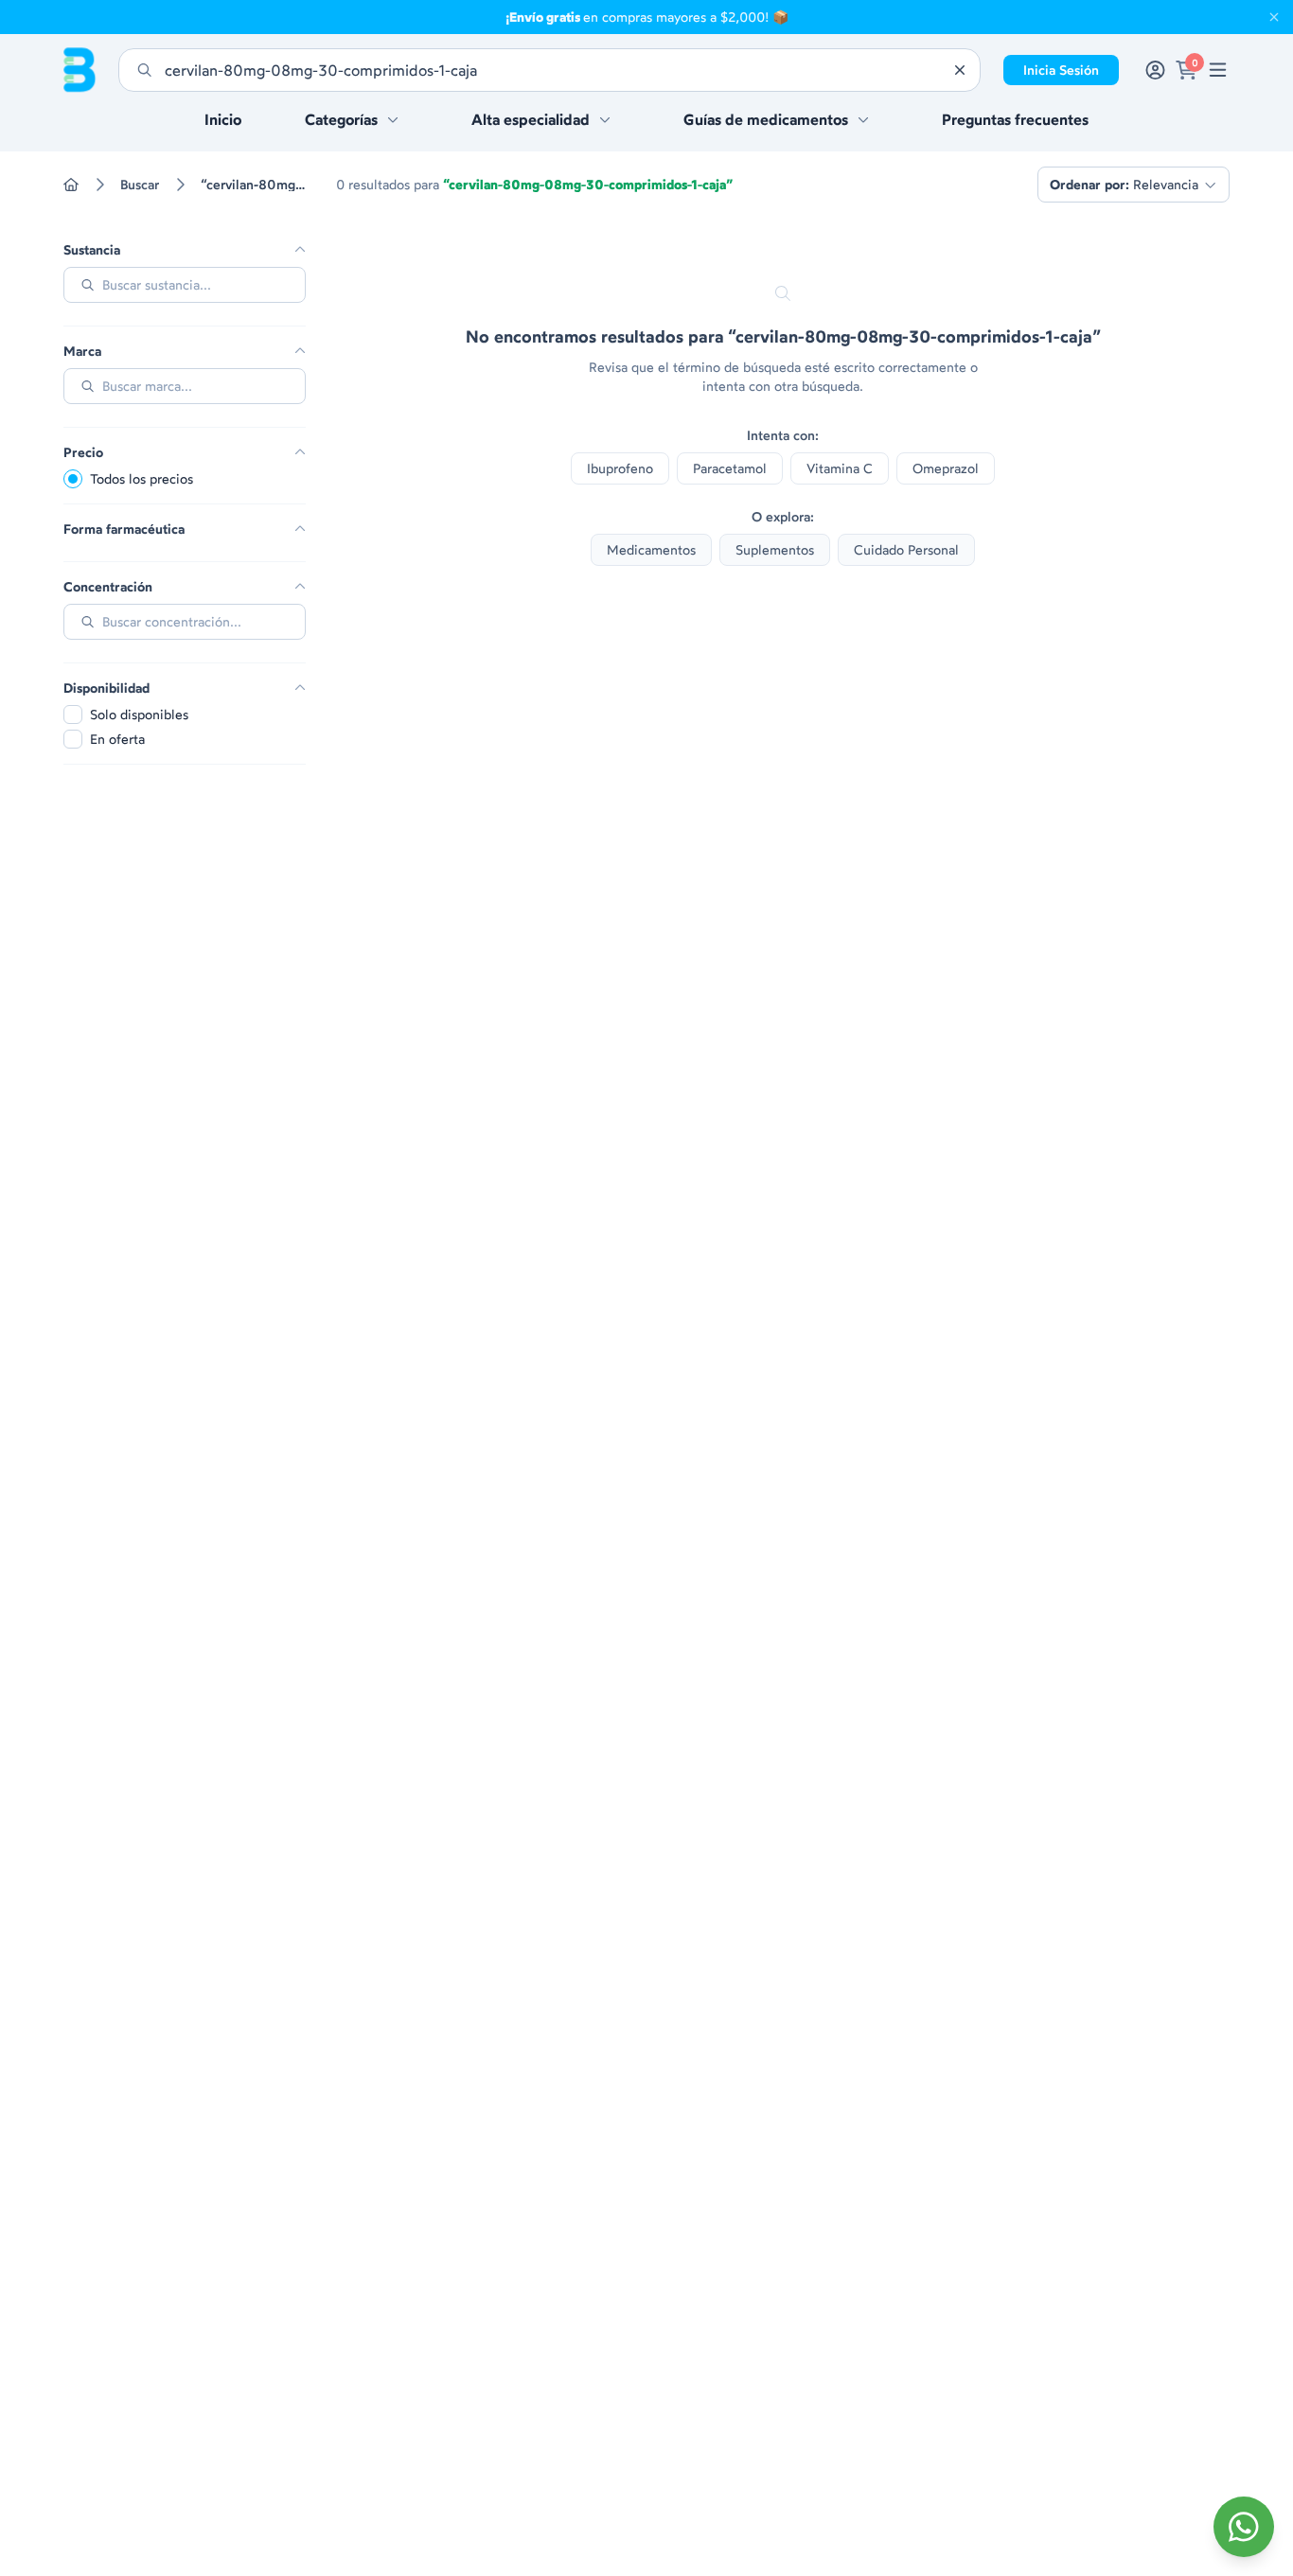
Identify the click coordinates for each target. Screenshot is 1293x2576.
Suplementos (775, 549)
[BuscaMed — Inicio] (80, 70)
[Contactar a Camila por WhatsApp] (1244, 2527)
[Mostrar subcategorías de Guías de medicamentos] (863, 119)
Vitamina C (840, 468)
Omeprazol (946, 468)
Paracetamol (730, 468)
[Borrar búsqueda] (960, 70)
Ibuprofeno (620, 468)
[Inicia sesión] (1155, 70)
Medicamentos (651, 549)
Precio (83, 452)
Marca (82, 351)
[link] (1218, 70)
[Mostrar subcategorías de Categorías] (393, 119)
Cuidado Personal (906, 549)
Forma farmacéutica (124, 529)
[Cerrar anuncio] (1274, 17)
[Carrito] (1187, 70)
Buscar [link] (140, 185)
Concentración (108, 587)
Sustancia (92, 250)
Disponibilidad (106, 688)
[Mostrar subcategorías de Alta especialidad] (605, 119)
